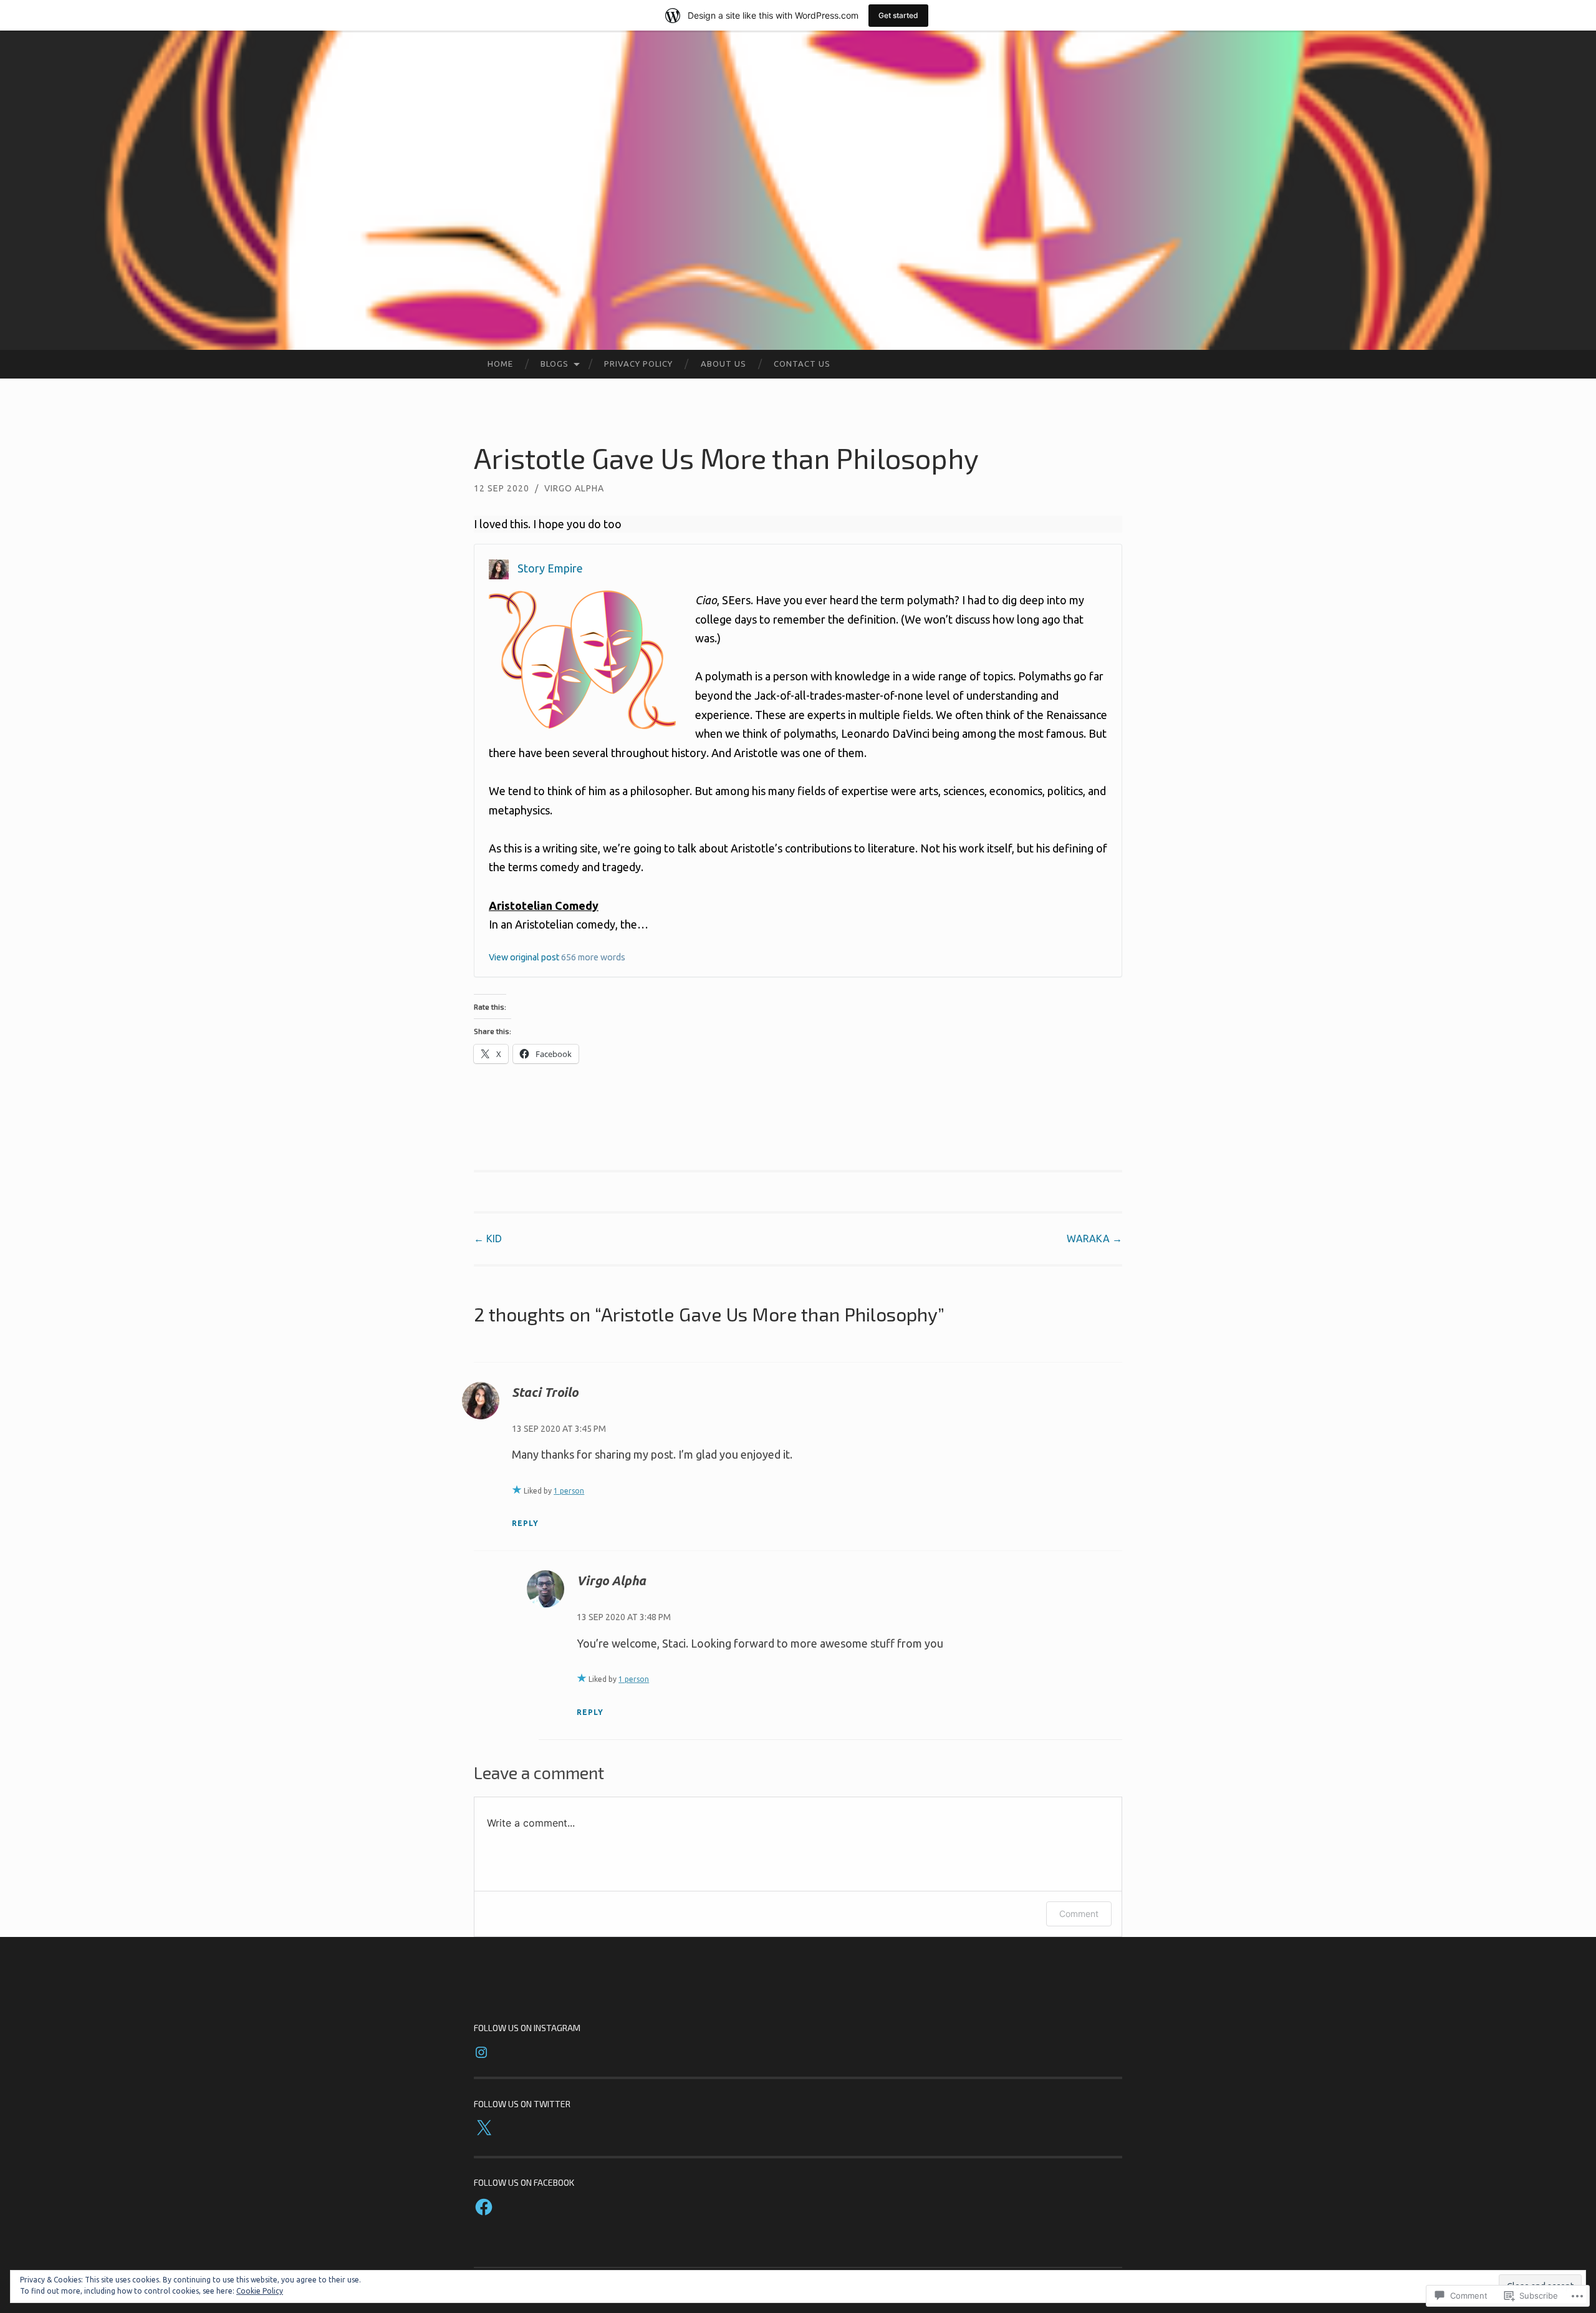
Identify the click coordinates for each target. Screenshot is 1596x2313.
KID (488, 1239)
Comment (1079, 1914)
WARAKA (1094, 1239)
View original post (524, 957)
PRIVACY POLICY (638, 364)
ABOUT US (723, 364)
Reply (525, 1523)
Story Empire (550, 568)
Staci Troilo (545, 1392)
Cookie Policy (260, 2291)
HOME (500, 364)
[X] (484, 2128)
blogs (555, 364)
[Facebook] (484, 2207)
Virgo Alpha (574, 488)
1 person (569, 1491)
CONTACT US (802, 364)
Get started (898, 15)
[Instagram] (481, 2052)
